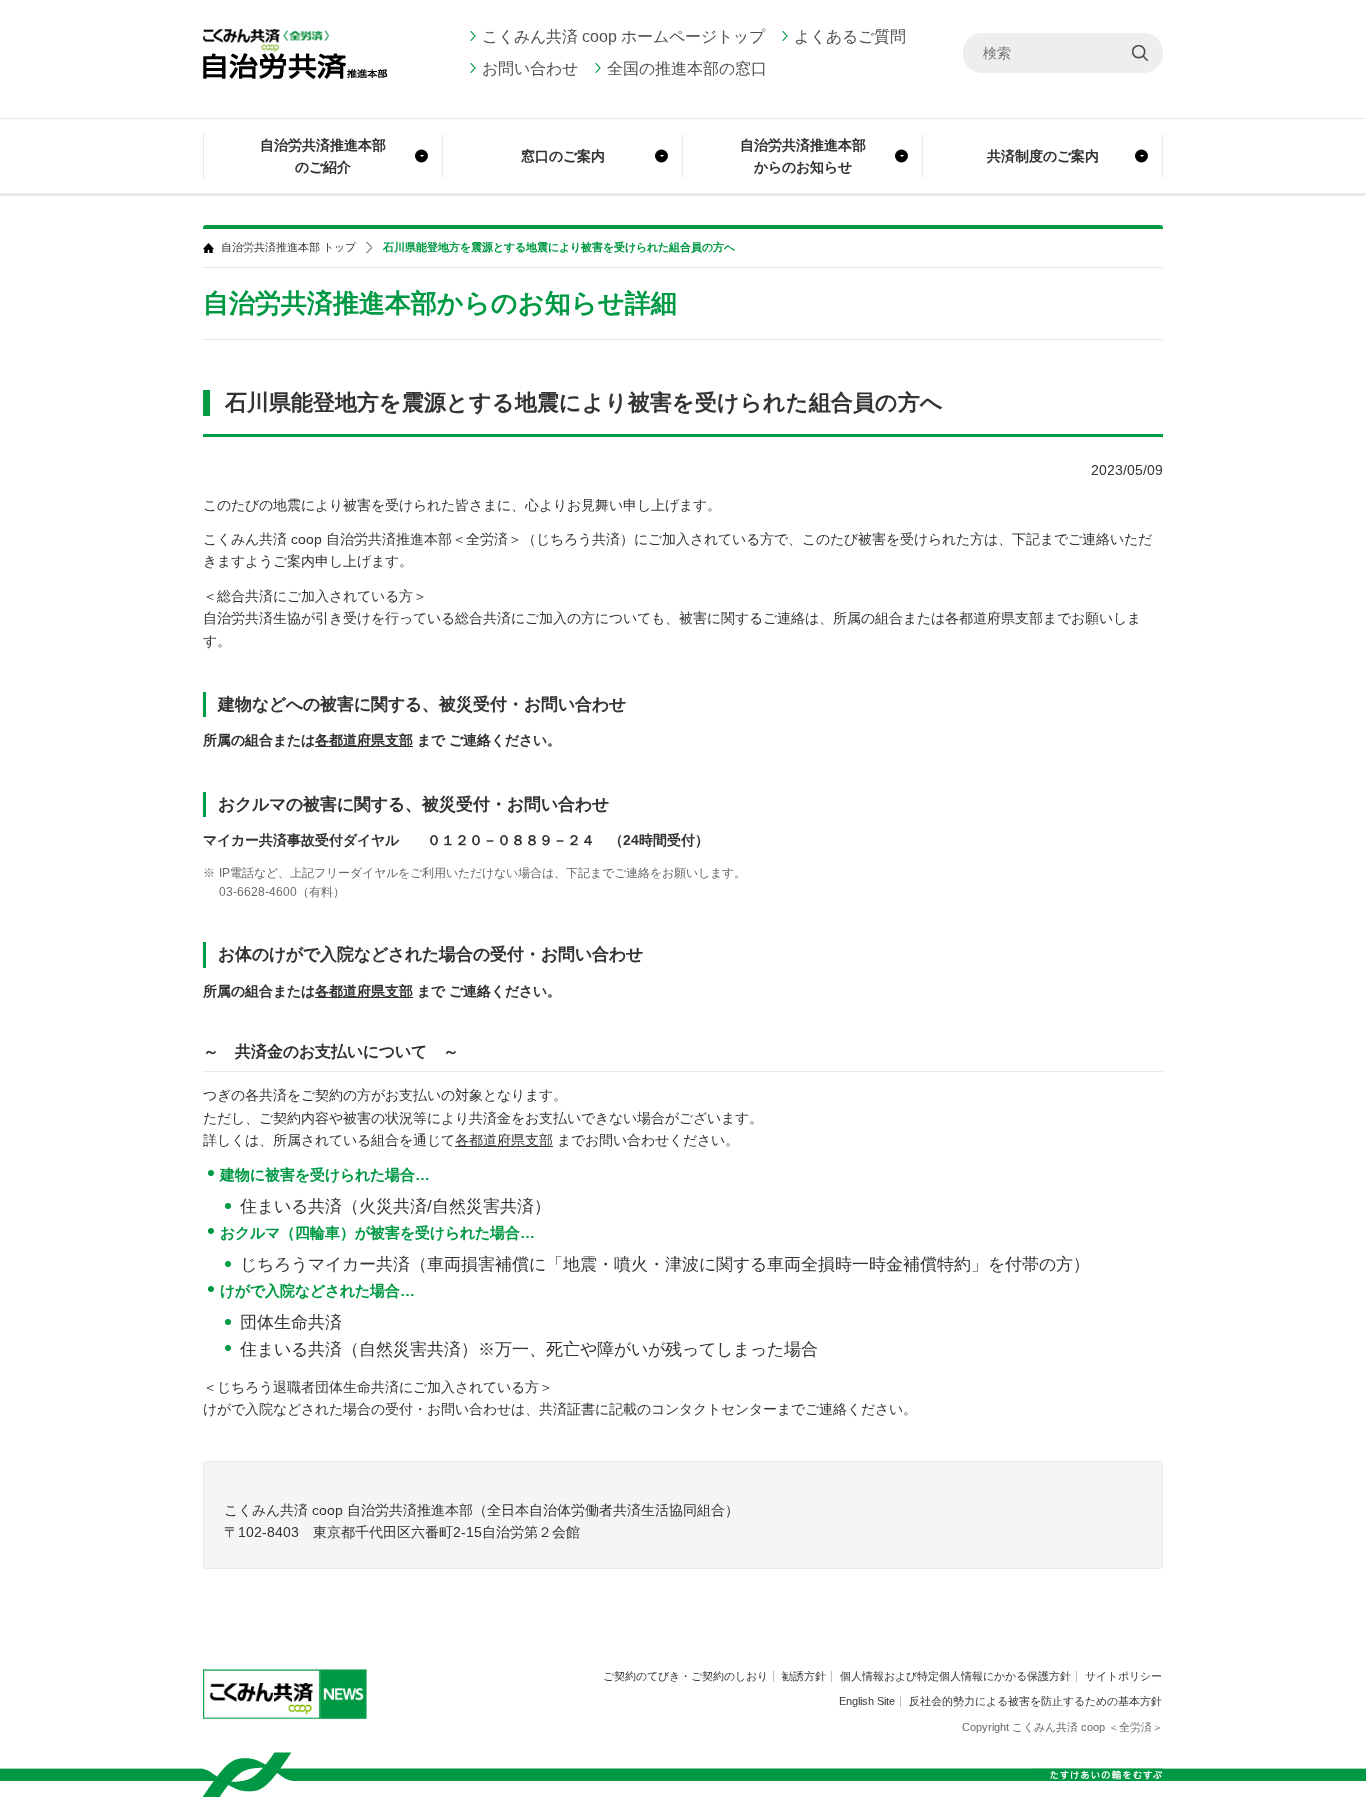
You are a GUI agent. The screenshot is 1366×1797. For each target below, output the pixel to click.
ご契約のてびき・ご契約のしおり (685, 1676)
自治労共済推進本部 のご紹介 (323, 156)
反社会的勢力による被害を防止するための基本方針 (1035, 1701)
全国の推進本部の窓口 (687, 68)
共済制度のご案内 (1043, 156)
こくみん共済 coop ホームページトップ (623, 36)
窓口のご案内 (563, 156)
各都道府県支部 (364, 740)
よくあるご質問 (850, 36)
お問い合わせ (530, 68)
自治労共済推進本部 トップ (288, 247)
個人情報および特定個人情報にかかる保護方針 (955, 1676)
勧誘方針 (804, 1676)
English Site (867, 1701)
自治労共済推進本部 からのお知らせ (803, 156)
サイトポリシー (1123, 1676)
